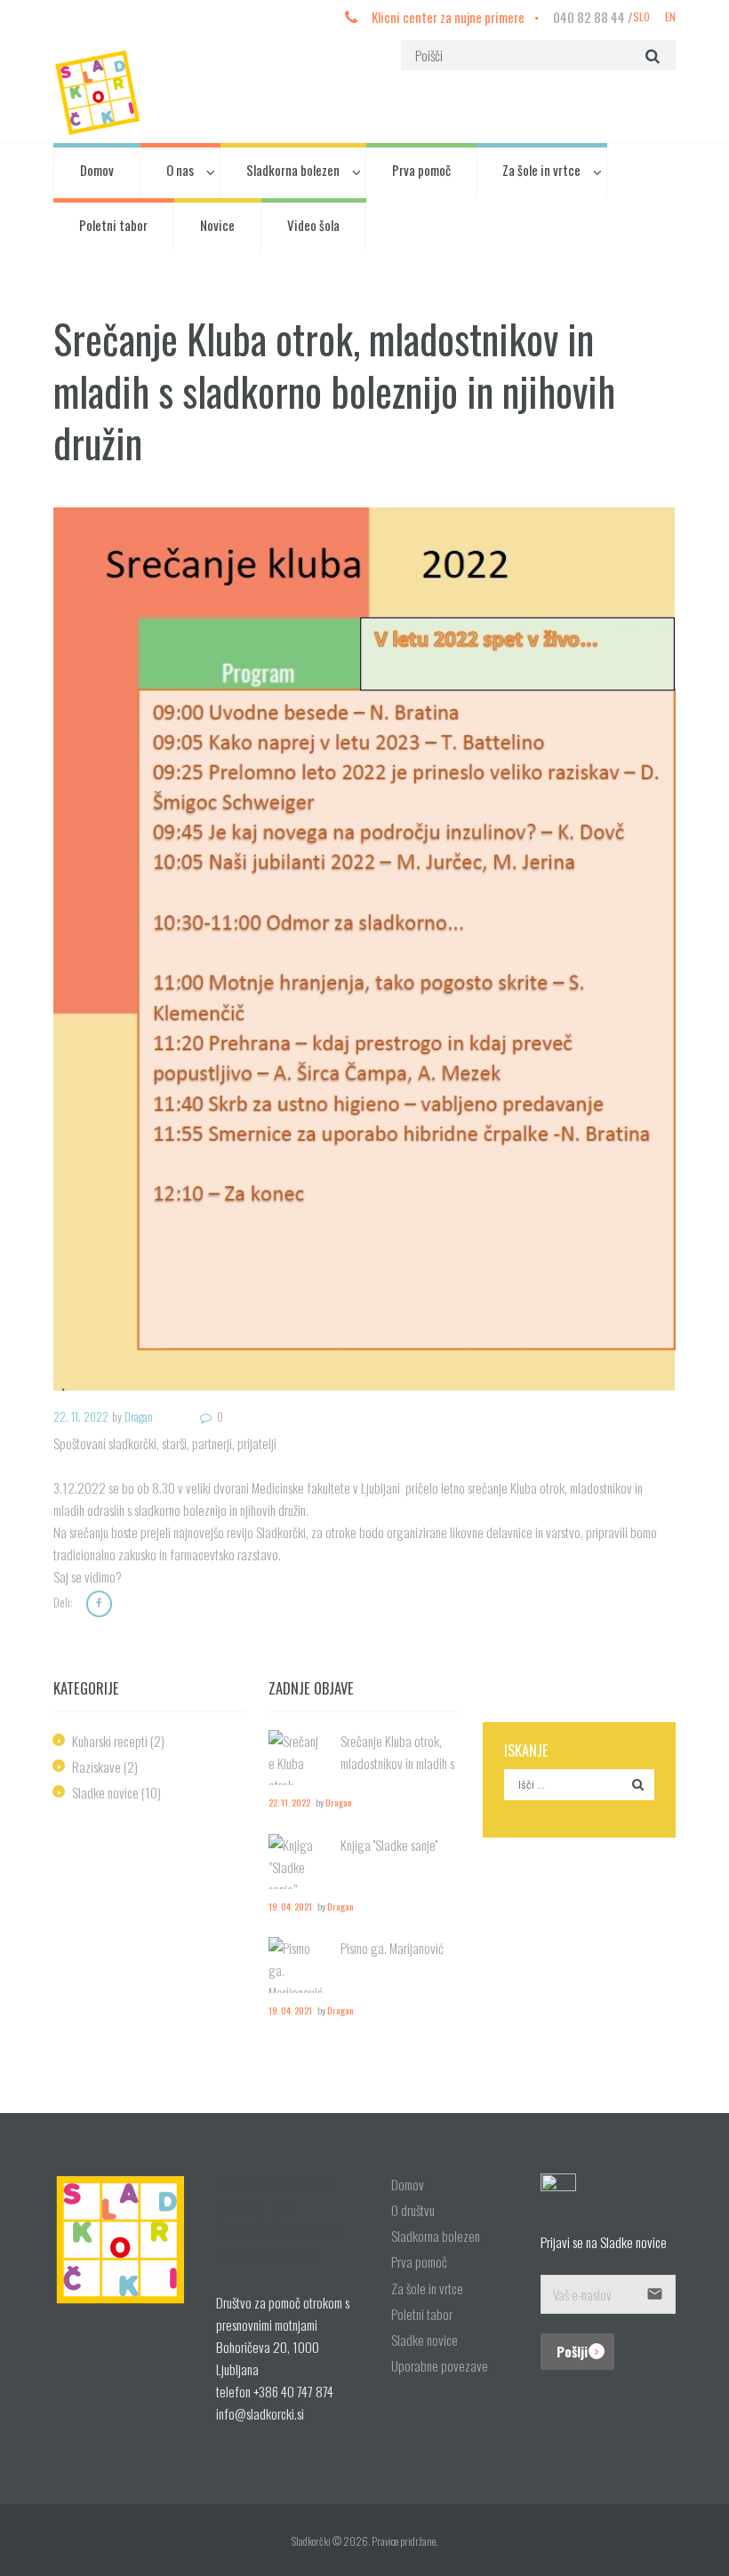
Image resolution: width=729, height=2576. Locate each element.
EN (670, 16)
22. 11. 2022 (81, 1417)
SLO (641, 16)
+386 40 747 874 (293, 2391)
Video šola (313, 225)
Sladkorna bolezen (293, 170)
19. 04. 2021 (290, 1906)
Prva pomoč (421, 170)
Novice (217, 225)
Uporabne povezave (440, 2365)
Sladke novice (105, 1792)
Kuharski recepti (110, 1741)
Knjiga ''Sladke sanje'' (389, 1845)
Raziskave (96, 1767)
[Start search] (650, 55)
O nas (180, 170)
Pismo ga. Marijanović (392, 1948)
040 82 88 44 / (593, 17)
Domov (97, 170)
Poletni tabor (113, 225)
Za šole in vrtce (541, 170)
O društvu (413, 2210)
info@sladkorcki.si (260, 2413)
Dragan (139, 1417)
